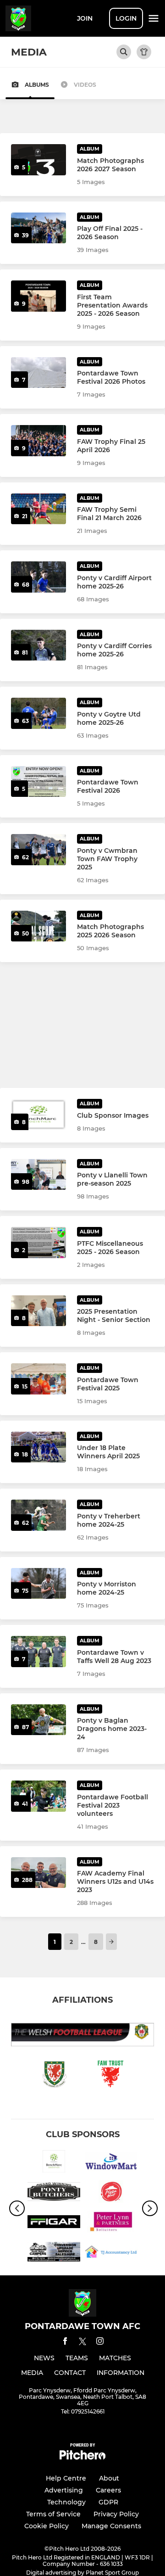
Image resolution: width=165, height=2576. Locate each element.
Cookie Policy (47, 2526)
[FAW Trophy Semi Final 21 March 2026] (38, 509)
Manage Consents (111, 2526)
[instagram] (100, 2343)
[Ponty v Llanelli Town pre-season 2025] (38, 1175)
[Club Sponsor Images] (38, 1114)
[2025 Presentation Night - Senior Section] (38, 1311)
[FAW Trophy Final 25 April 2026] (38, 441)
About (109, 2478)
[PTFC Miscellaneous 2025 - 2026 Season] (38, 1243)
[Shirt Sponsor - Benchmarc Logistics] (54, 2163)
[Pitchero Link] (82, 2457)
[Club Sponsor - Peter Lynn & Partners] (111, 2223)
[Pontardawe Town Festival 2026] (38, 782)
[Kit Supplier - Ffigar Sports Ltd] (54, 2223)
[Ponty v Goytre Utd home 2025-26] (38, 713)
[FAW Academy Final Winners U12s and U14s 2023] (38, 1873)
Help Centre (66, 2478)
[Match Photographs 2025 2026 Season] (38, 926)
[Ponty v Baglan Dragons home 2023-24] (38, 1720)
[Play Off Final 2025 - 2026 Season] (38, 228)
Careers (108, 2490)
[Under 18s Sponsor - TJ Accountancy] (111, 2253)
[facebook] (65, 2343)
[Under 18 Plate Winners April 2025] (38, 1447)
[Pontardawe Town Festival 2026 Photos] (38, 373)
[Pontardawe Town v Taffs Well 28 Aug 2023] (38, 1652)
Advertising (64, 2490)
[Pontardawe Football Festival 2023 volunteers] (38, 1796)
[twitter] (82, 2343)
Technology (66, 2502)
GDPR (108, 2502)
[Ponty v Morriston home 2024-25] (38, 1584)
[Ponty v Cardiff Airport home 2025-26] (38, 577)
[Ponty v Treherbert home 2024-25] (38, 1515)
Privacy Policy (116, 2514)
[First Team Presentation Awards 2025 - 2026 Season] (38, 296)
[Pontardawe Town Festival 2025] (38, 1379)
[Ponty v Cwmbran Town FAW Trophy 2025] (38, 850)
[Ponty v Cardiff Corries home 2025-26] (38, 645)
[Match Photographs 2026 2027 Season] (38, 160)
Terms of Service (53, 2514)
